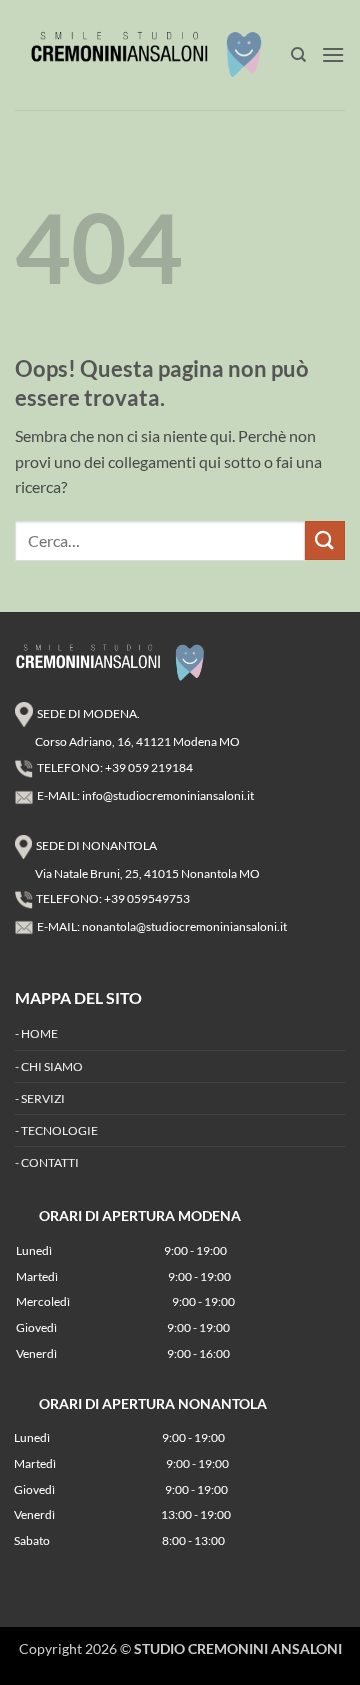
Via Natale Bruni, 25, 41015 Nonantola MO (147, 873)
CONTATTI (50, 1162)
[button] (333, 54)
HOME (39, 1033)
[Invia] (325, 540)
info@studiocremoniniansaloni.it (168, 795)
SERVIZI (43, 1098)
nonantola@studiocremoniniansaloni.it (184, 926)
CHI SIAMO (52, 1066)
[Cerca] (298, 55)
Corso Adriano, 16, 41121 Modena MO (137, 741)
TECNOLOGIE (59, 1130)
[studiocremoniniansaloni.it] (153, 54)
